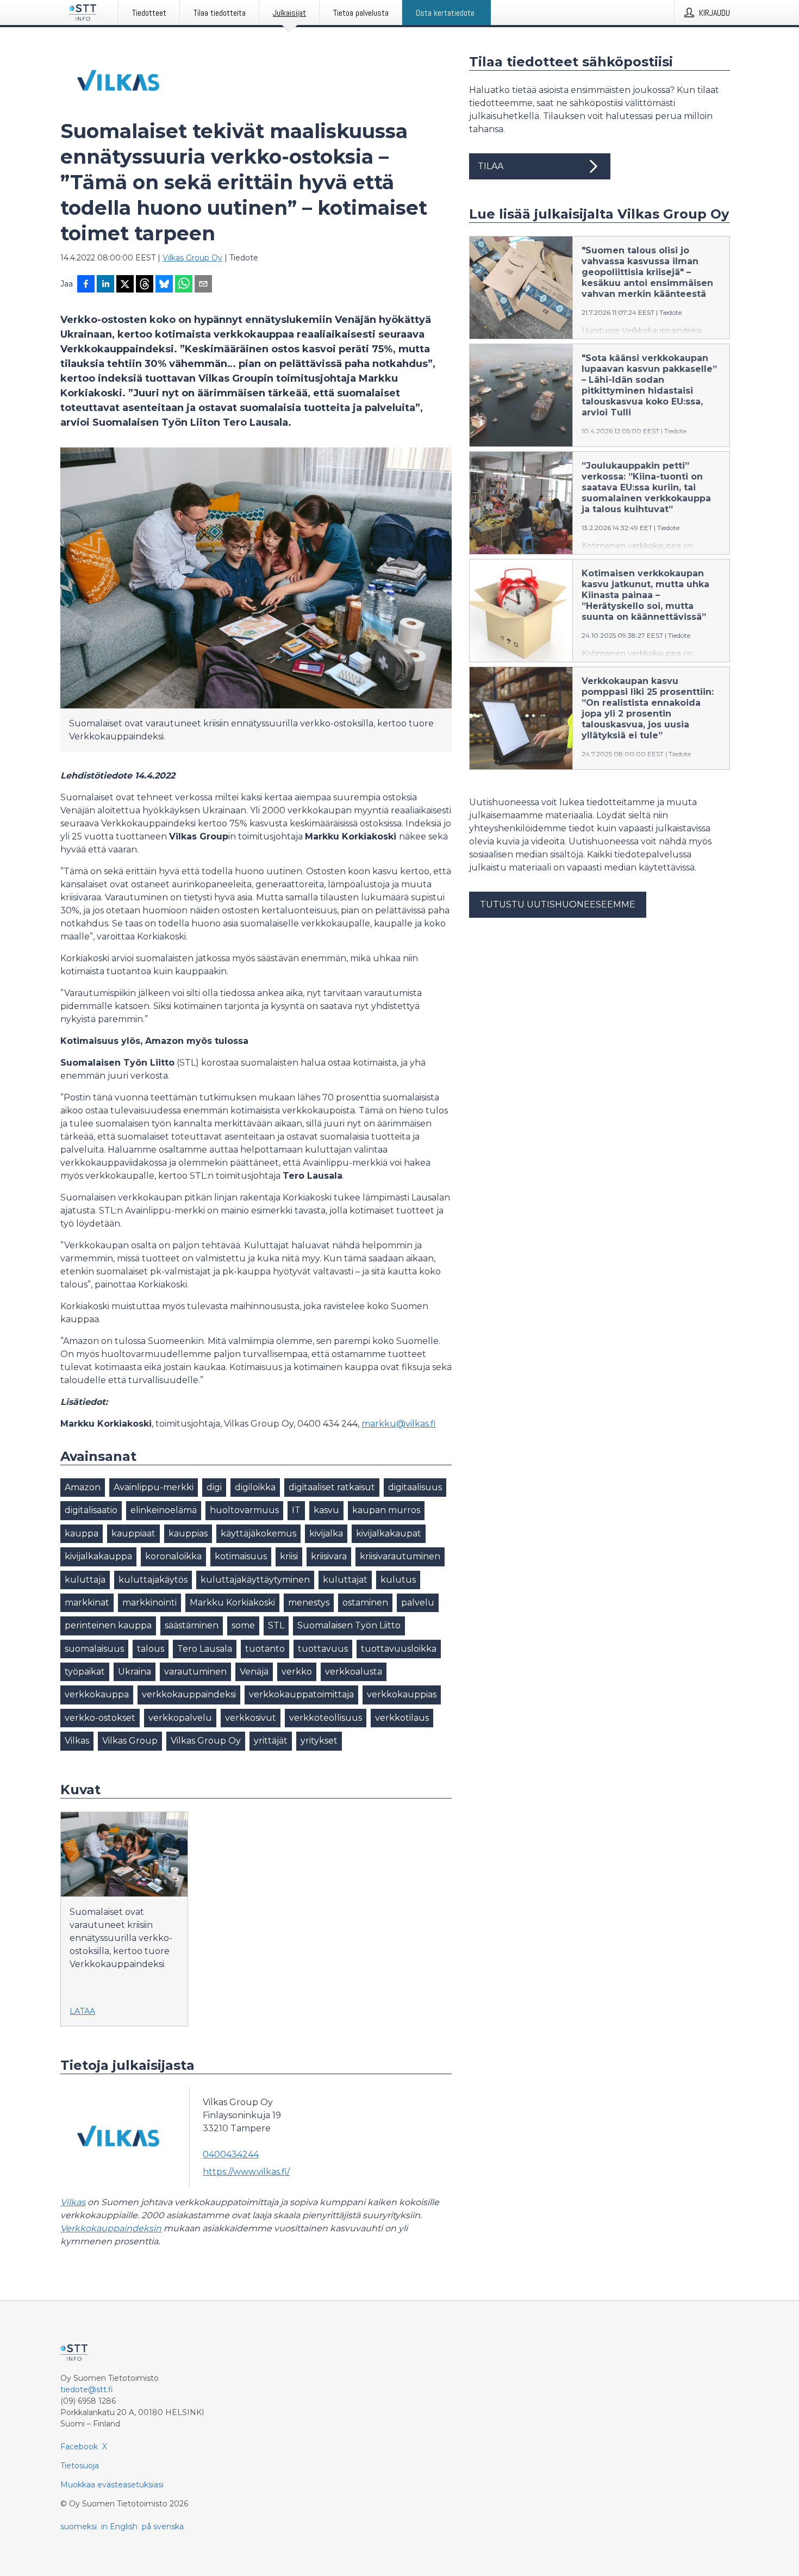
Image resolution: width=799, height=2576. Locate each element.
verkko (297, 1672)
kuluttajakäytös (153, 1580)
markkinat (87, 1603)
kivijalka (326, 1533)
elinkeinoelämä (164, 1510)
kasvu (326, 1510)
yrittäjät (271, 1741)
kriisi (289, 1556)
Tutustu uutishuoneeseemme (558, 904)
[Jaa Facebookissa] (86, 285)
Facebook (79, 2447)
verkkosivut (251, 1718)
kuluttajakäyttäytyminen (255, 1580)
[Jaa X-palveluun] (125, 285)
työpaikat (85, 1672)
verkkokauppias (402, 1694)
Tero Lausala (205, 1649)
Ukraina (135, 1672)
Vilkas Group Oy (192, 258)
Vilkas (77, 1741)
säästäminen (192, 1625)
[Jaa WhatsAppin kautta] (184, 285)
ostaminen (365, 1603)
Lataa (82, 2011)
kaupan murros (386, 1510)
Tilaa (491, 166)
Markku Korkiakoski (232, 1603)
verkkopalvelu (180, 1718)
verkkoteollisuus (326, 1718)
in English (119, 2527)
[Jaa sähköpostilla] (203, 285)
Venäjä (254, 1672)
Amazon (83, 1487)
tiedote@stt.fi (87, 2390)
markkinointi (149, 1603)
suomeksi (79, 2527)
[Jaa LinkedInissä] (105, 285)
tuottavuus (323, 1649)
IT (296, 1510)
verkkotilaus (402, 1718)
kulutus (398, 1580)
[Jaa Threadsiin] (145, 285)
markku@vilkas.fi (399, 1424)
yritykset (319, 1741)
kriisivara (329, 1556)
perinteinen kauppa (108, 1625)
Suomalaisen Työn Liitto (349, 1625)
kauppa (82, 1533)
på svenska (163, 2527)
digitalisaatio (91, 1510)
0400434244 (231, 2154)
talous (151, 1649)
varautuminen (195, 1672)
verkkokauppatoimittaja (301, 1694)
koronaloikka (173, 1556)
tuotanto (265, 1649)
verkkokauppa (97, 1694)
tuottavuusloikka (399, 1649)
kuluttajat (345, 1580)
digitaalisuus (415, 1487)
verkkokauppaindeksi (189, 1694)
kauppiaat (133, 1533)
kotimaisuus (241, 1556)
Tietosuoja (80, 2466)
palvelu (418, 1603)
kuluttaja (85, 1580)
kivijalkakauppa (98, 1556)
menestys (309, 1603)
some (243, 1625)
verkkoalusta (354, 1672)
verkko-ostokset (100, 1718)
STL (276, 1625)
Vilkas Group (130, 1741)
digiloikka (255, 1487)
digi (214, 1487)
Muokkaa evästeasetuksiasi (112, 2485)
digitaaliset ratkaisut (332, 1487)
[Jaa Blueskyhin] (164, 285)
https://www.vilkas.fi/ (246, 2172)
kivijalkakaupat (389, 1533)
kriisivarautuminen (400, 1556)
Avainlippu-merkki (154, 1487)
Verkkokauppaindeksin (111, 2228)
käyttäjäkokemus (258, 1533)
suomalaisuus (94, 1649)
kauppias (188, 1533)
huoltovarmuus (244, 1510)
